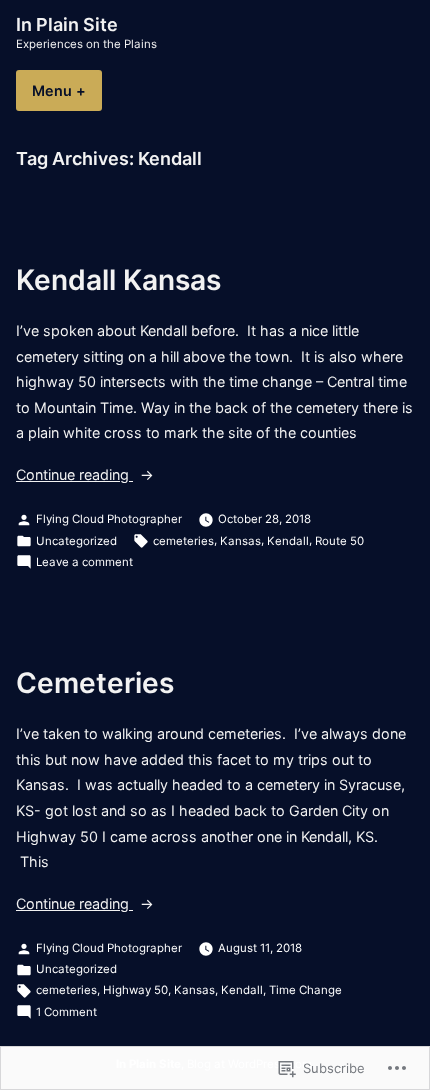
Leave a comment (84, 563)
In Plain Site (67, 24)
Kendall (288, 541)
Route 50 (339, 541)
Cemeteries (95, 683)
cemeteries (183, 541)
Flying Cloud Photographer (109, 519)
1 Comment (66, 1013)
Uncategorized (76, 541)
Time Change (305, 990)
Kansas (240, 541)
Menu (67, 90)
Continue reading (74, 476)
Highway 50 (135, 990)
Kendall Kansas (118, 280)
